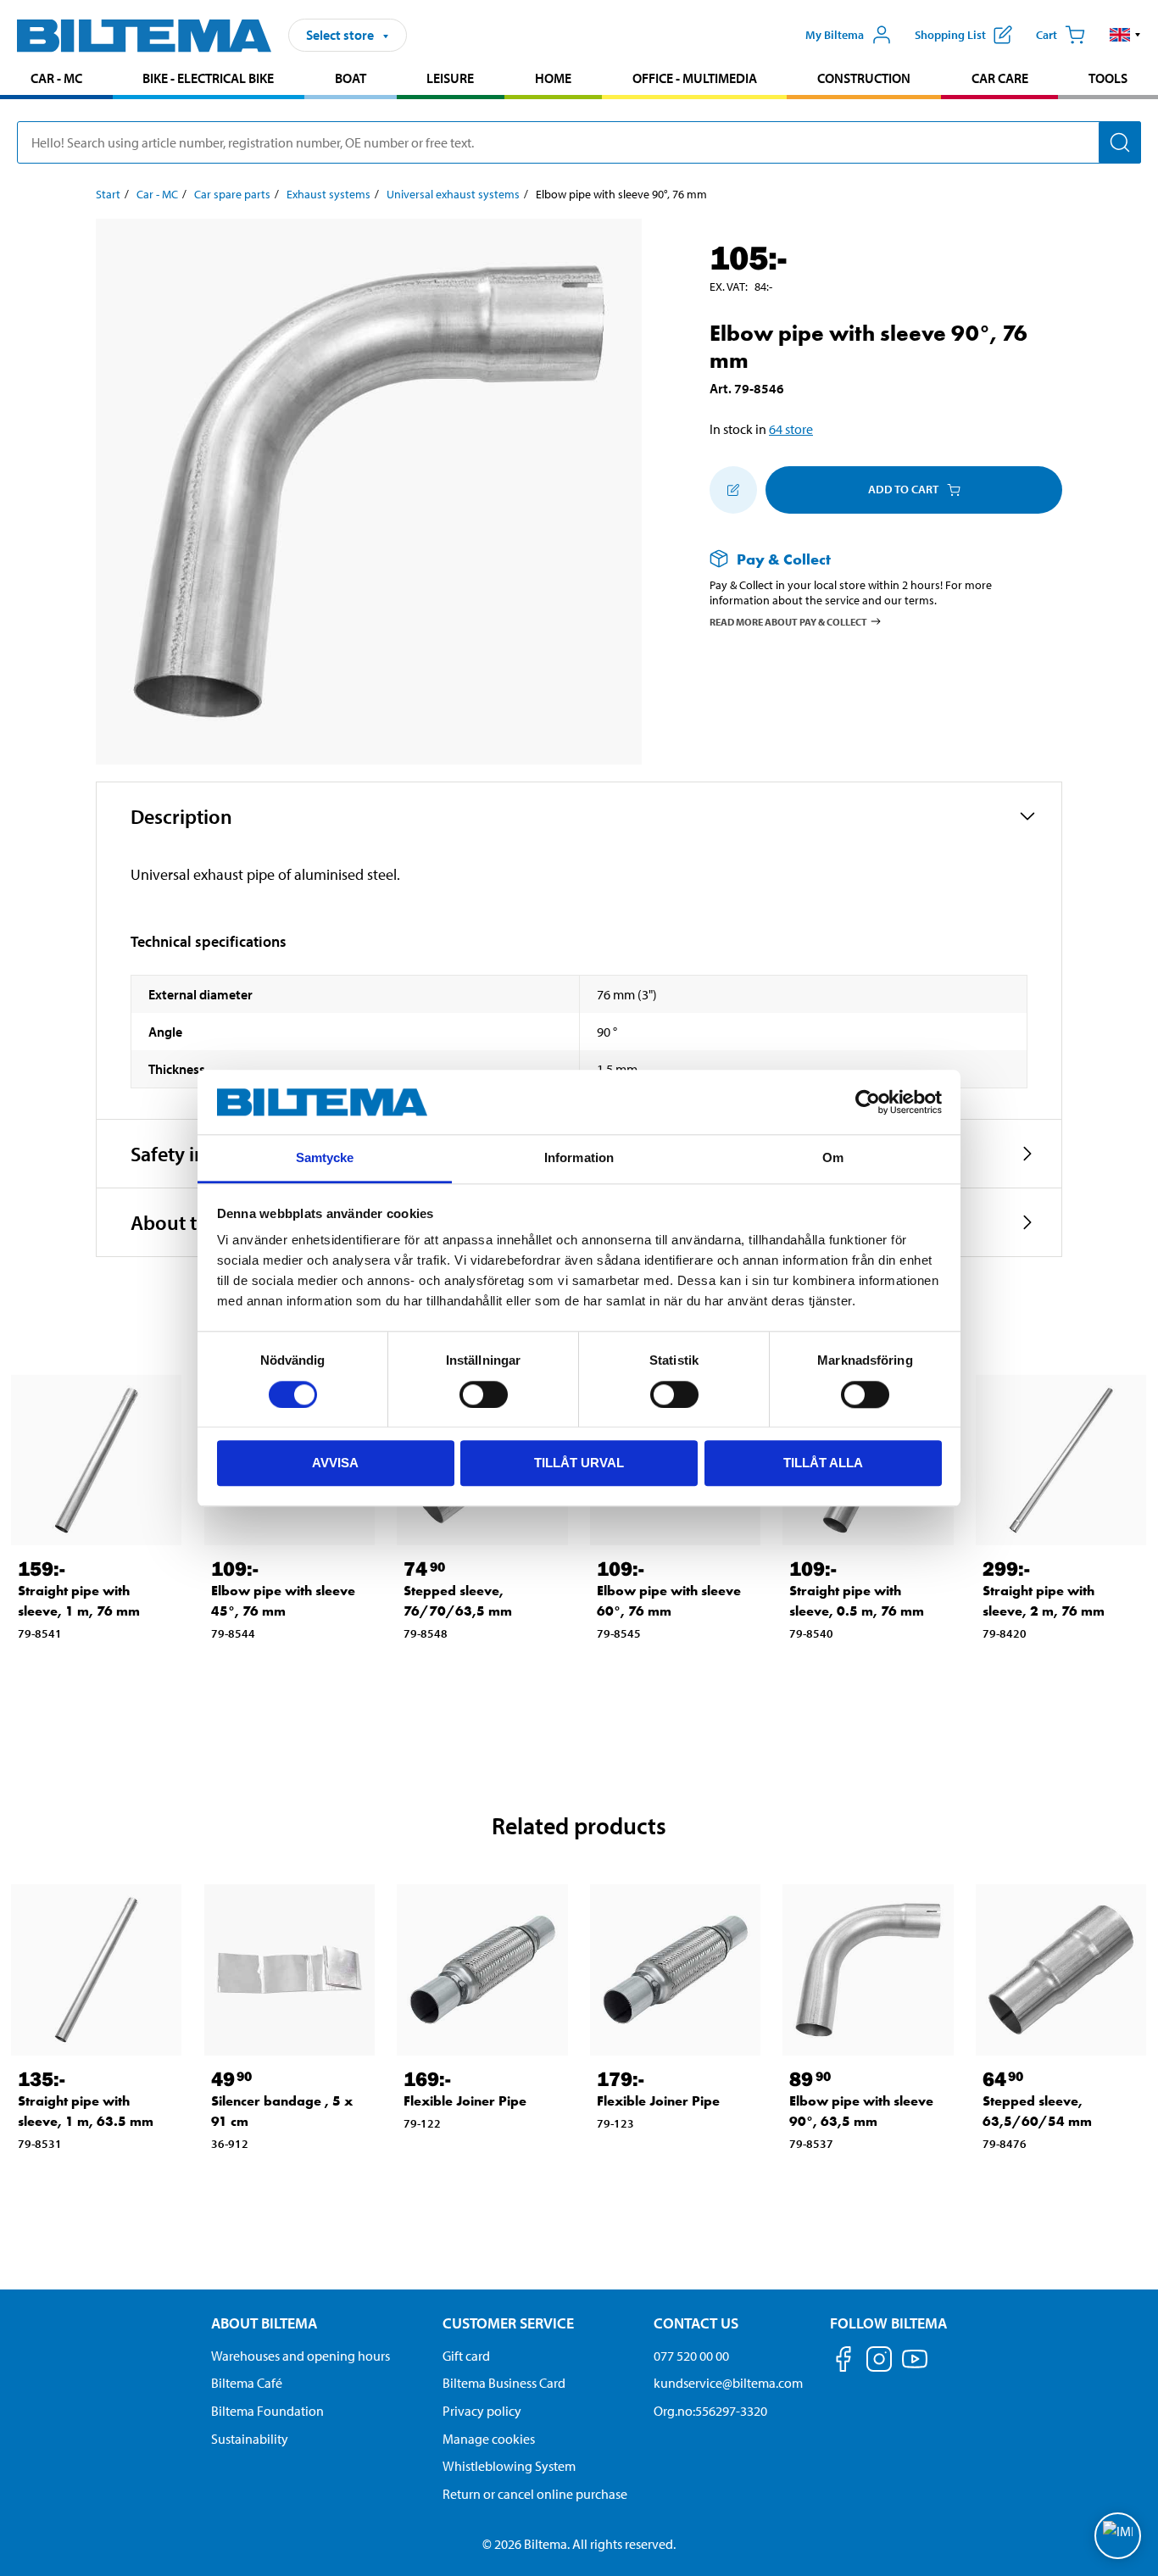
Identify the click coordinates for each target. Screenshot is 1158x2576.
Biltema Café (247, 2383)
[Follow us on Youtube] (915, 2367)
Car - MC (56, 78)
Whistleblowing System (509, 2466)
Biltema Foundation (267, 2411)
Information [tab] (579, 1158)
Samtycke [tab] (325, 1158)
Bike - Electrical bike (208, 78)
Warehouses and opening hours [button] (301, 2356)
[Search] (1120, 142)
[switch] (484, 1394)
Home (553, 78)
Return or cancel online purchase (535, 2494)
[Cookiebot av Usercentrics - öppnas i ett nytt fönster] (868, 1102)
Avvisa (335, 1463)
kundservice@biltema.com (728, 2383)
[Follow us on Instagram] (879, 2362)
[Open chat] (1118, 2536)
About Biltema (264, 2323)
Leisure (450, 78)
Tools (1108, 78)
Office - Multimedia (695, 78)
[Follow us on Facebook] (843, 2362)
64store (791, 429)
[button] (1125, 35)
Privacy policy (482, 2411)
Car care (1000, 78)
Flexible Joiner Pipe (465, 2101)
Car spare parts (232, 194)
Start (108, 194)
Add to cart (903, 489)
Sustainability (250, 2439)
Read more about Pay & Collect (788, 622)
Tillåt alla (823, 1463)
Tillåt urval (579, 1463)
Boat (351, 78)
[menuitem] (56, 80)
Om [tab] (833, 1158)
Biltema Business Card (504, 2383)
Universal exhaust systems (453, 194)
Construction (864, 78)
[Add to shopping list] (733, 490)
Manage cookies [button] (489, 2439)
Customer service (508, 2323)
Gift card (466, 2356)
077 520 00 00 (691, 2356)
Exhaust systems (328, 194)
